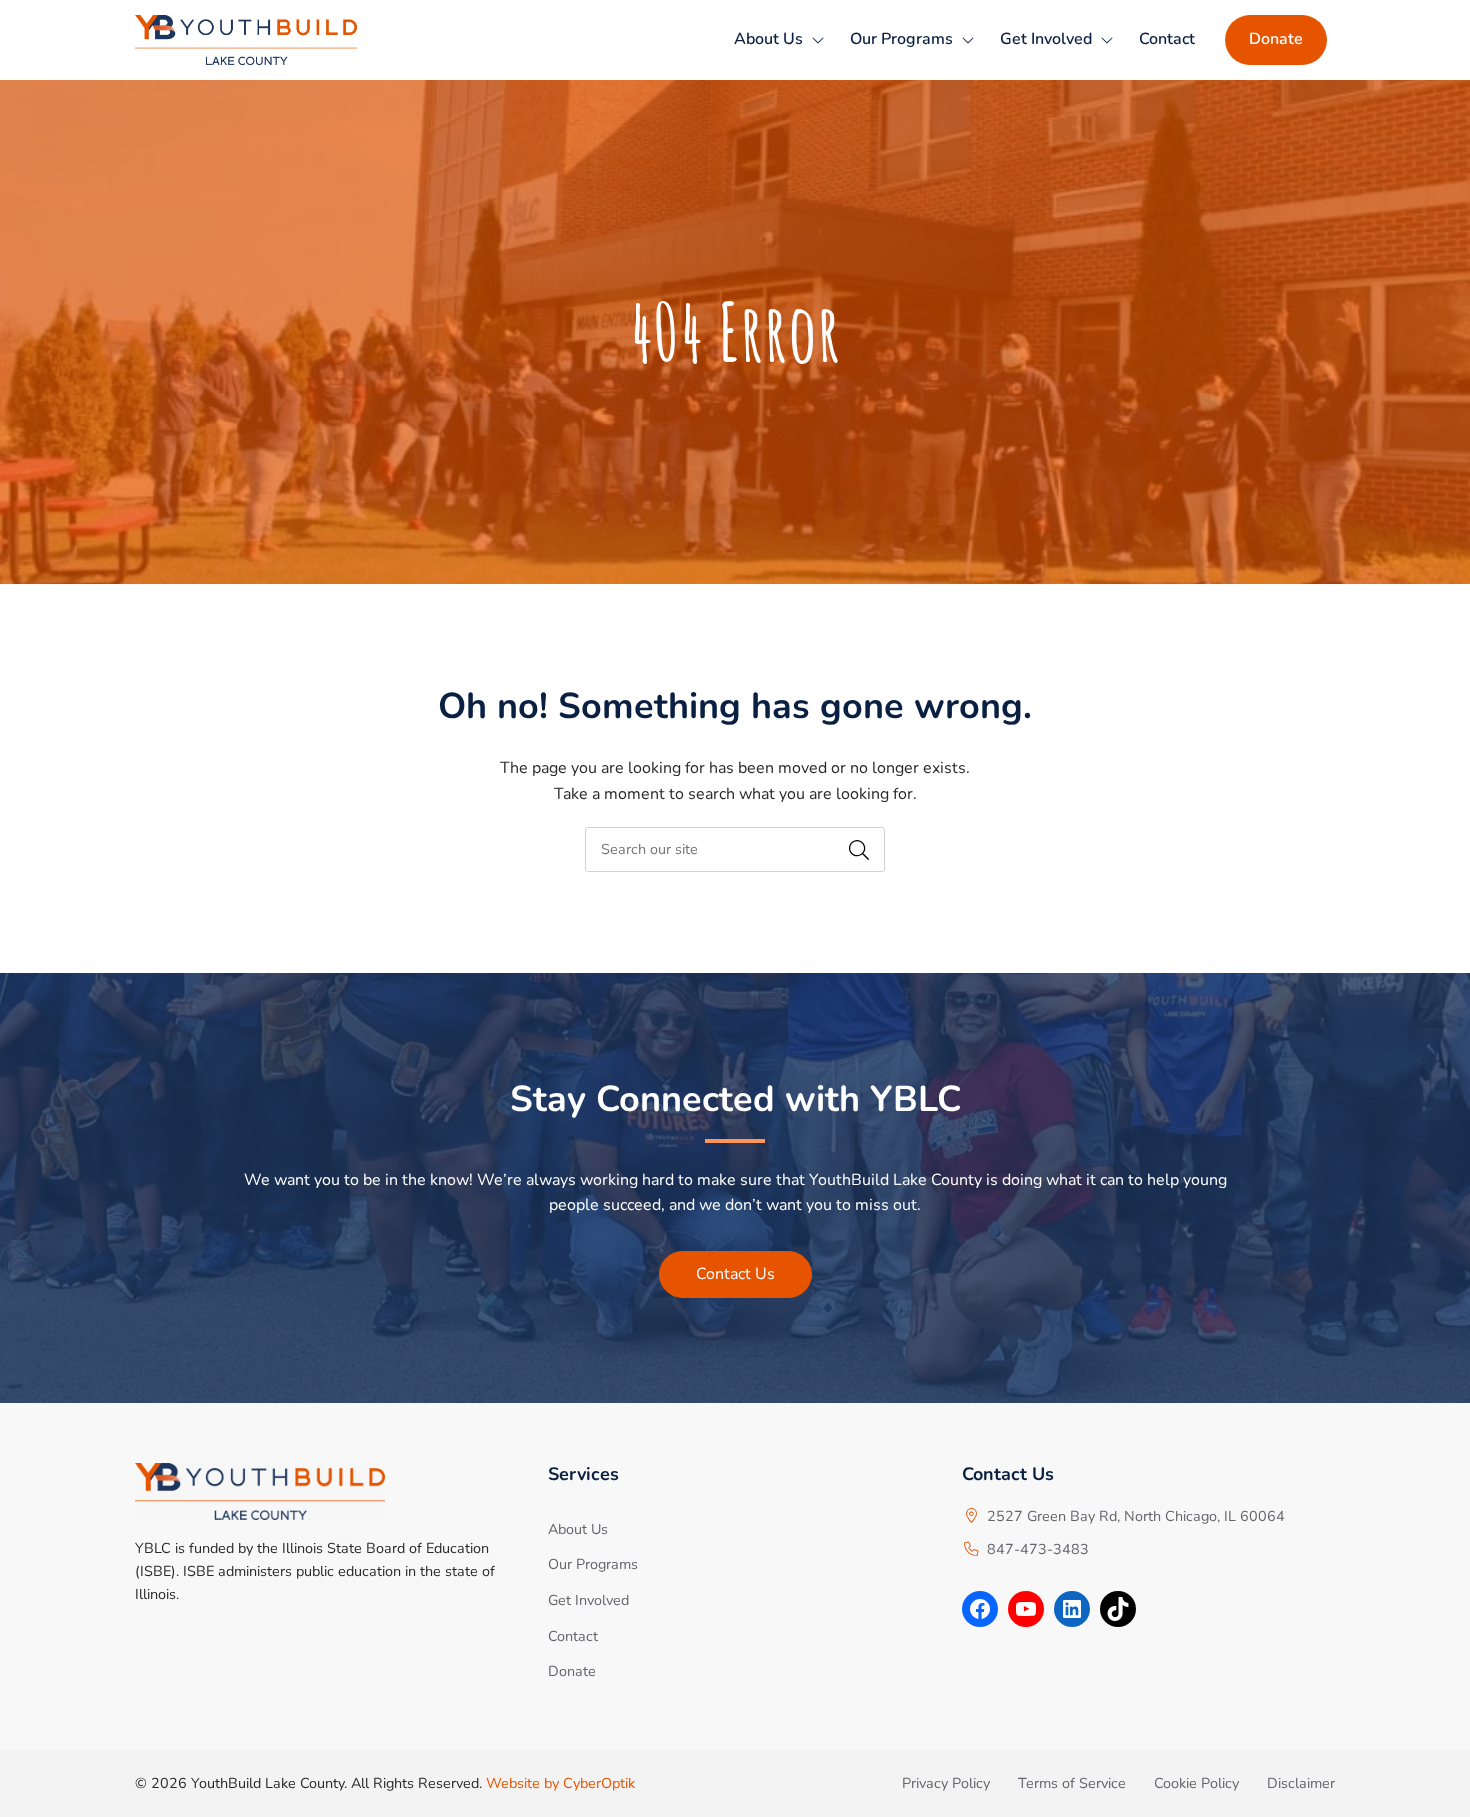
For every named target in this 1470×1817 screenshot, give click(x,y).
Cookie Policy (1196, 1783)
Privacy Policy (946, 1783)
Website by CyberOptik (560, 1783)
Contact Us (735, 1274)
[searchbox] (735, 849)
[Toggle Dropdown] (818, 40)
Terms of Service (1072, 1783)
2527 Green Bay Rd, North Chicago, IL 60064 (1136, 1516)
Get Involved (1046, 39)
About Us (768, 39)
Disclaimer (1301, 1783)
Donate (1276, 39)
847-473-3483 (1038, 1549)
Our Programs (901, 39)
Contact (1167, 39)
